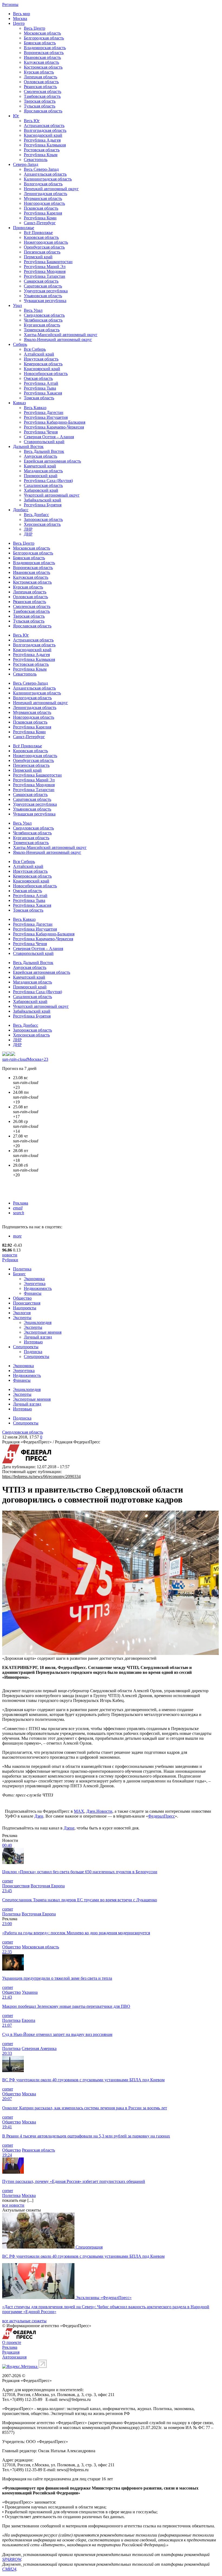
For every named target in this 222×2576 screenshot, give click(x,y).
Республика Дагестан (44, 412)
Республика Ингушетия (46, 417)
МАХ (79, 1811)
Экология (22, 1313)
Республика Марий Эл (45, 267)
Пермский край (38, 257)
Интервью (33, 1342)
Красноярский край (42, 369)
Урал (17, 305)
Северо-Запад (26, 164)
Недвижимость (38, 1288)
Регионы (10, 4)
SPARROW (12, 2559)
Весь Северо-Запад (41, 169)
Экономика (34, 1279)
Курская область (39, 72)
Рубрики (10, 1260)
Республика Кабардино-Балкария (55, 422)
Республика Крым (41, 155)
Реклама (21, 1203)
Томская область (39, 398)
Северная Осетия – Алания (49, 437)
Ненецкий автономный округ (51, 189)
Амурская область (40, 456)
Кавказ (19, 403)
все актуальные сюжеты (24, 2321)
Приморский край (41, 476)
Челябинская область (43, 320)
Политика (22, 1269)
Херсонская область (42, 524)
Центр (19, 23)
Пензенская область (42, 252)
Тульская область (40, 106)
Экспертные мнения (43, 1332)
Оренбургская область (44, 247)
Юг (16, 116)
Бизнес (19, 1274)
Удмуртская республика (46, 291)
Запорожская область (43, 519)
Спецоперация (89, 2247)
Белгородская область (44, 38)
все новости (13, 2205)
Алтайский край (39, 354)
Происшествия (27, 1303)
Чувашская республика (45, 301)
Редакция (11, 2352)
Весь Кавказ (35, 408)
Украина (30, 1992)
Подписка (33, 1352)
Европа (28, 2020)
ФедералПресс (161, 1816)
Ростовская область (42, 150)
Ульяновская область (43, 296)
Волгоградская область (45, 130)
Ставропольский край (44, 442)
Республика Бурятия (43, 505)
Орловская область (41, 82)
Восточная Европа (48, 1886)
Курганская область (42, 325)
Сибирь (20, 344)
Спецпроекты (26, 1347)
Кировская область (41, 237)
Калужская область (41, 62)
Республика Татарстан (45, 276)
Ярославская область (43, 111)
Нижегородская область (46, 242)
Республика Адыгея (42, 140)
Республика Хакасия (43, 393)
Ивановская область (42, 57)
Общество (22, 1298)
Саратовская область (43, 286)
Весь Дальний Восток (44, 451)
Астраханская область (44, 126)
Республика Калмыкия (45, 145)
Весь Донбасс (36, 515)
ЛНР (28, 529)
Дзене (69, 1828)
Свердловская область (44, 315)
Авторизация (14, 2357)
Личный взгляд (38, 1337)
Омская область (38, 378)
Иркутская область (41, 359)
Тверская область (40, 101)
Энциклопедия (38, 1322)
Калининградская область (48, 179)
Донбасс (21, 510)
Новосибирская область (46, 374)
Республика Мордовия (45, 271)
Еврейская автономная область (52, 461)
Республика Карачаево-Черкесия (54, 427)
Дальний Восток (28, 446)
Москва (20, 19)
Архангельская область (45, 174)
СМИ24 (9, 2569)
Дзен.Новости (99, 1811)
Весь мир (22, 14)
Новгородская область (44, 203)
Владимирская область (45, 48)
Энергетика (35, 1284)
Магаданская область (43, 471)
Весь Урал (33, 310)
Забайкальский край (43, 500)
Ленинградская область (45, 194)
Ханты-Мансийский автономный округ (61, 335)
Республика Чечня (41, 432)
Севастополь (36, 160)
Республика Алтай (41, 383)
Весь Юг (32, 121)
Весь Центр (35, 28)
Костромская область (43, 67)
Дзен (39, 1816)
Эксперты (22, 1318)
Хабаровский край (41, 490)
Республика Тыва (40, 388)
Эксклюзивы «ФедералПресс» (104, 2298)
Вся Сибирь (35, 349)
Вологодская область (43, 184)
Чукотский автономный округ (52, 495)
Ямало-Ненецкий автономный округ (58, 339)
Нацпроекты (25, 1308)
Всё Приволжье (38, 232)
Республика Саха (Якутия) (48, 481)
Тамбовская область (42, 96)
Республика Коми (40, 218)
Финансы (33, 1293)
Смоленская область (43, 91)
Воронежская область (44, 53)
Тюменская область (42, 330)
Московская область (42, 33)
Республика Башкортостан (48, 262)
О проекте (12, 2342)
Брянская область (40, 43)
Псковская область (41, 208)
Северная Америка (39, 2048)
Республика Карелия (43, 213)
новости (10, 1255)
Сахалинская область (43, 485)
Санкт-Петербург (40, 223)
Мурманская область (43, 198)
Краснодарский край (43, 135)
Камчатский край (40, 466)
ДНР (28, 534)
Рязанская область (40, 87)
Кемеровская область (43, 364)
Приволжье (24, 228)
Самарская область (41, 281)
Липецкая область (40, 77)
